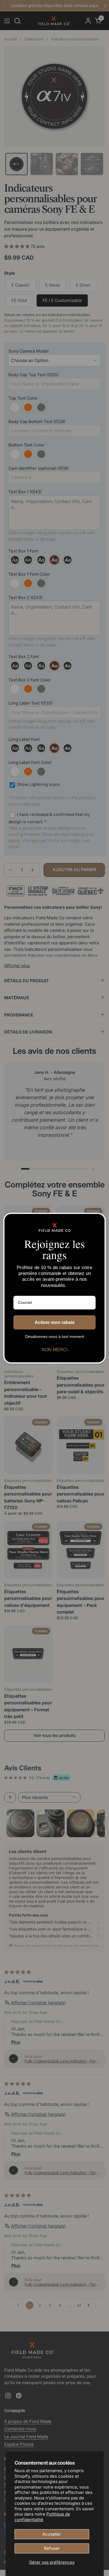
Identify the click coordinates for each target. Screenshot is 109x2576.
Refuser (52, 2548)
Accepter (52, 2534)
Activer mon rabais (55, 1322)
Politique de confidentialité (42, 2517)
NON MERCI (54, 1350)
